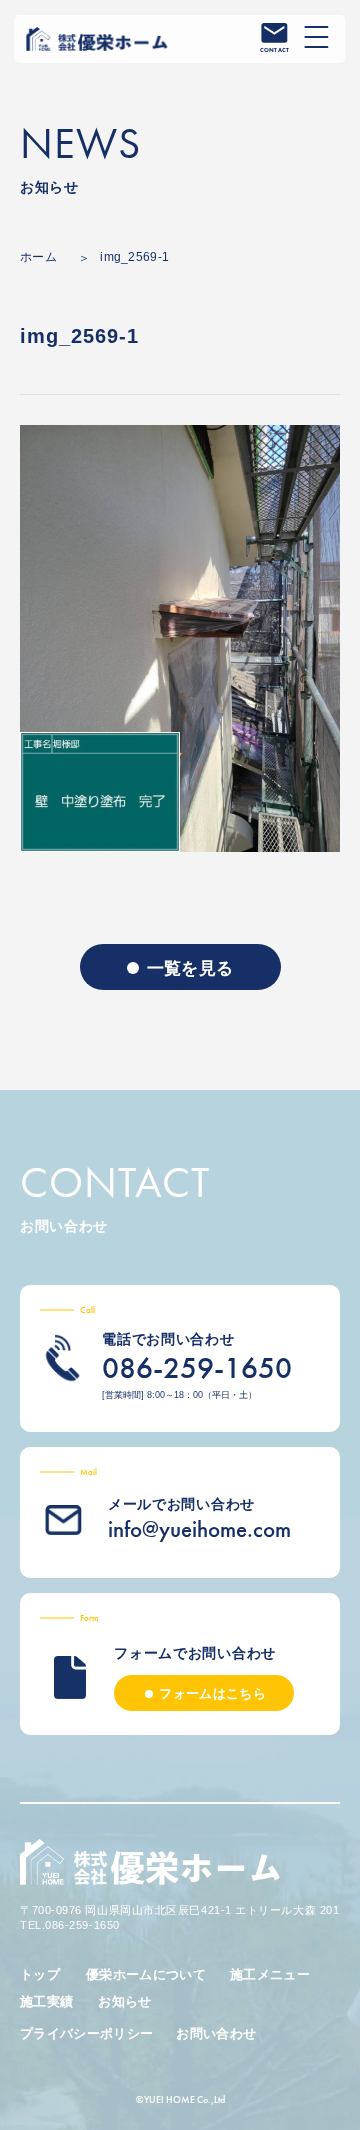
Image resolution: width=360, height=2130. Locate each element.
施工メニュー (270, 1974)
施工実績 (46, 2001)
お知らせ (124, 2001)
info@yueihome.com (199, 1529)
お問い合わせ (216, 2033)
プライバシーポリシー (86, 2033)
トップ (40, 1974)
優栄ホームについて (146, 1974)
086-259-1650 (197, 1368)
